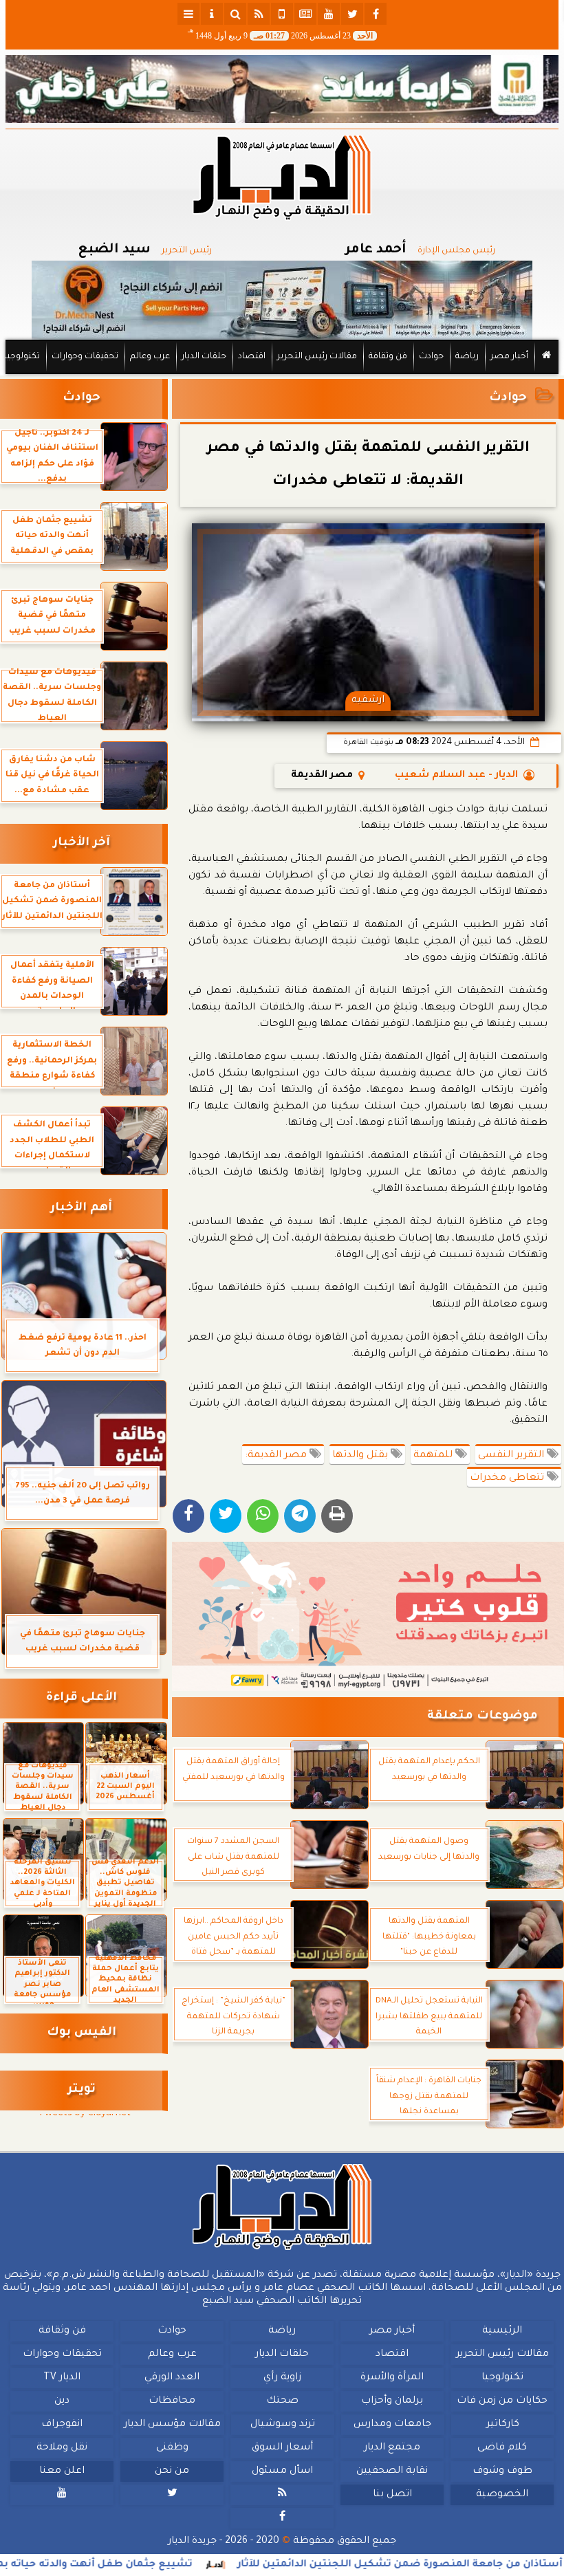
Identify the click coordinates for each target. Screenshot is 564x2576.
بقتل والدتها (361, 1456)
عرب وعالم (150, 357)
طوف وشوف (502, 2471)
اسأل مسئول (282, 2471)
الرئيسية (502, 2331)
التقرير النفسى (512, 1456)
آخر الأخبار (82, 843)
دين (62, 2401)
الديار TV (62, 2378)
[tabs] (188, 14)
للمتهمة (434, 1456)
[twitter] (352, 14)
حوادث (431, 357)
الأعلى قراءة (82, 1698)
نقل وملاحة (62, 2448)
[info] (212, 14)
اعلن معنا (62, 2471)
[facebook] (376, 14)
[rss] (259, 14)
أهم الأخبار (81, 1209)
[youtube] (329, 14)
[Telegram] (300, 1516)
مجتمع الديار (392, 2448)
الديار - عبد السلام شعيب (456, 776)
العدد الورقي (172, 2378)
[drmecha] (282, 375)
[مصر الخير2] (368, 1616)
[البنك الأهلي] (282, 89)
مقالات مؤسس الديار (172, 2425)
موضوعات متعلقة (482, 1717)
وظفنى (172, 2448)
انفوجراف (62, 2425)
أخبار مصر (509, 357)
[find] (235, 14)
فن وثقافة (388, 357)
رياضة (467, 357)
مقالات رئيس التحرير (317, 357)
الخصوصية (502, 2495)
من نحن (172, 2471)
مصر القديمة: (277, 1456)
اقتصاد (252, 357)
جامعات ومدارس (392, 2425)
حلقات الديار (204, 357)
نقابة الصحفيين (392, 2471)
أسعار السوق (282, 2448)
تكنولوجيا (22, 357)
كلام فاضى (502, 2448)
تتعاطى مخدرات (508, 1478)
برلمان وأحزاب (392, 2401)
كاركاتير (503, 2425)
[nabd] (282, 14)
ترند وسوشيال (283, 2425)
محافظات (172, 2401)
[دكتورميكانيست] (282, 300)
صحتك (282, 2401)
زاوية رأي (282, 2378)
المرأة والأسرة (392, 2378)
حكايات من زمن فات (502, 2401)
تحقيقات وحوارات (85, 357)
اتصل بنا (392, 2495)
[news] (305, 14)
